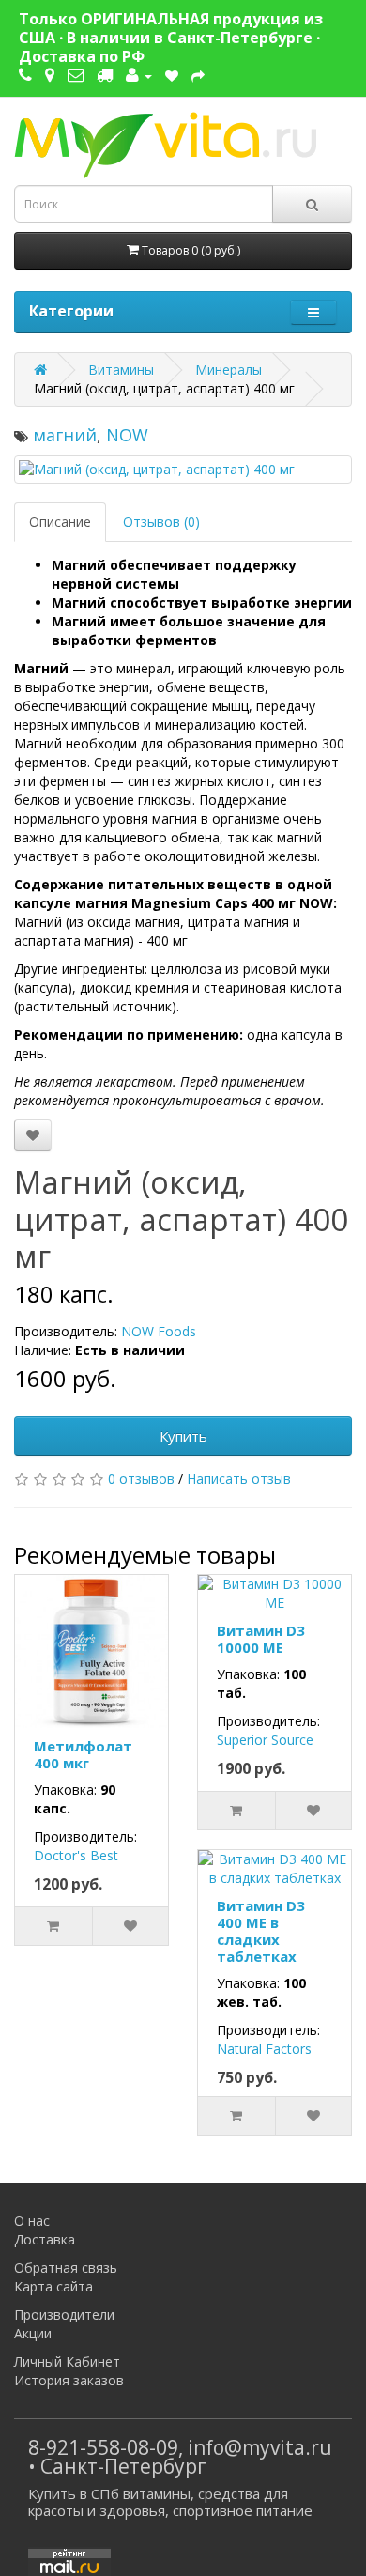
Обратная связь (66, 2267)
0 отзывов (141, 1479)
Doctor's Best (76, 1855)
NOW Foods (159, 1331)
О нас (32, 2221)
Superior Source (265, 1740)
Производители (64, 2314)
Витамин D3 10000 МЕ (261, 1639)
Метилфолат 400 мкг (83, 1754)
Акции (33, 2333)
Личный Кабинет (67, 2361)
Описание (60, 522)
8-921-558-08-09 (103, 2447)
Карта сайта (53, 2286)
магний (65, 435)
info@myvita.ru (260, 2447)
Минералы (229, 370)
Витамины (121, 370)
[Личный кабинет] (139, 75)
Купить (183, 1436)
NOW (127, 435)
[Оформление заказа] (198, 75)
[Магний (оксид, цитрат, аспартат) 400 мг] (183, 470)
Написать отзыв (239, 1479)
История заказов (69, 2380)
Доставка (45, 2239)
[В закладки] (33, 1135)
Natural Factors (264, 2049)
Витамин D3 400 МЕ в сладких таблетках (261, 1931)
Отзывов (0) (161, 522)
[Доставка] (105, 75)
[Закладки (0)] (172, 75)
